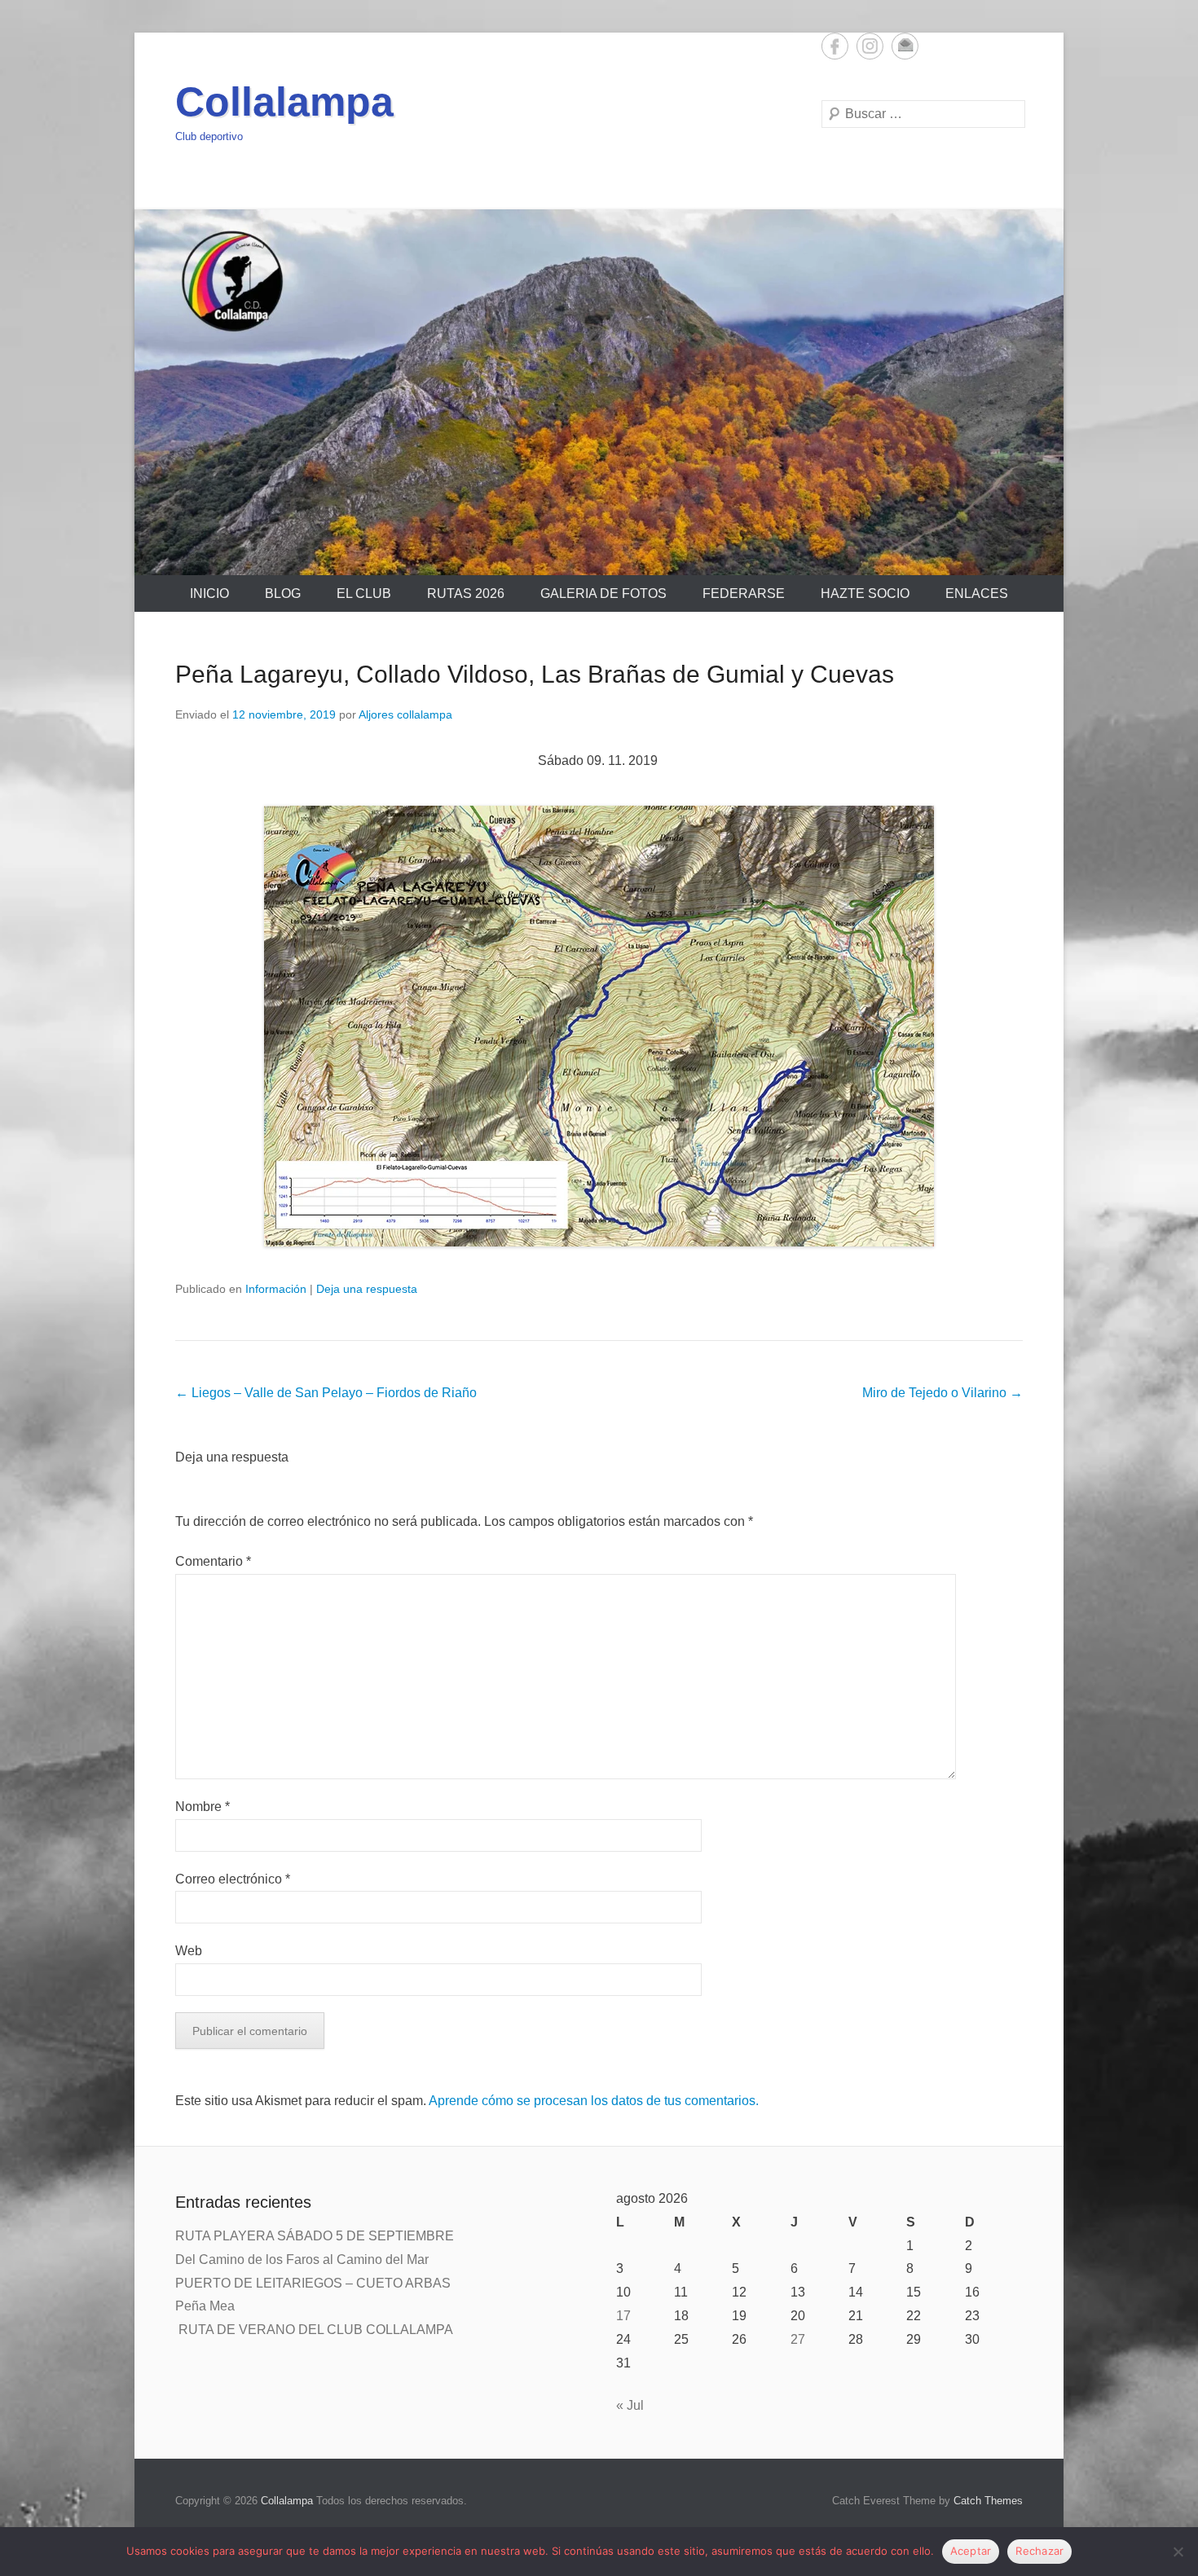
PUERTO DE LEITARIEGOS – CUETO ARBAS (315, 2283)
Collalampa (284, 102)
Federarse (744, 593)
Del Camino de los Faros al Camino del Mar (304, 2259)
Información (276, 1289)
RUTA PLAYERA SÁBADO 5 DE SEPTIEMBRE (315, 2236)
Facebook (835, 46)
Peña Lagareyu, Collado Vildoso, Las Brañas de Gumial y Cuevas (535, 674)
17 (623, 2316)
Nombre (203, 1807)
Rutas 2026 (466, 593)
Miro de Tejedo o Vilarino (943, 1393)
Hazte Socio (865, 593)
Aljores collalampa (405, 714)
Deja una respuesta (367, 1289)
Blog (283, 593)
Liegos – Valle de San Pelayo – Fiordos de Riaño (326, 1393)
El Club (364, 593)
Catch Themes (988, 2501)
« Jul (630, 2405)
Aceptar (971, 2551)
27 (798, 2339)
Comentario (213, 1561)
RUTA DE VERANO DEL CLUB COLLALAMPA (314, 2330)
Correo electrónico (233, 1879)
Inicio (209, 593)
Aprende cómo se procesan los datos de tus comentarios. (594, 2101)
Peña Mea (205, 2306)
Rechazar (1039, 2551)
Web (189, 1951)
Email (905, 46)
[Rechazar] (1178, 2552)
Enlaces (977, 593)
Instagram (870, 46)
